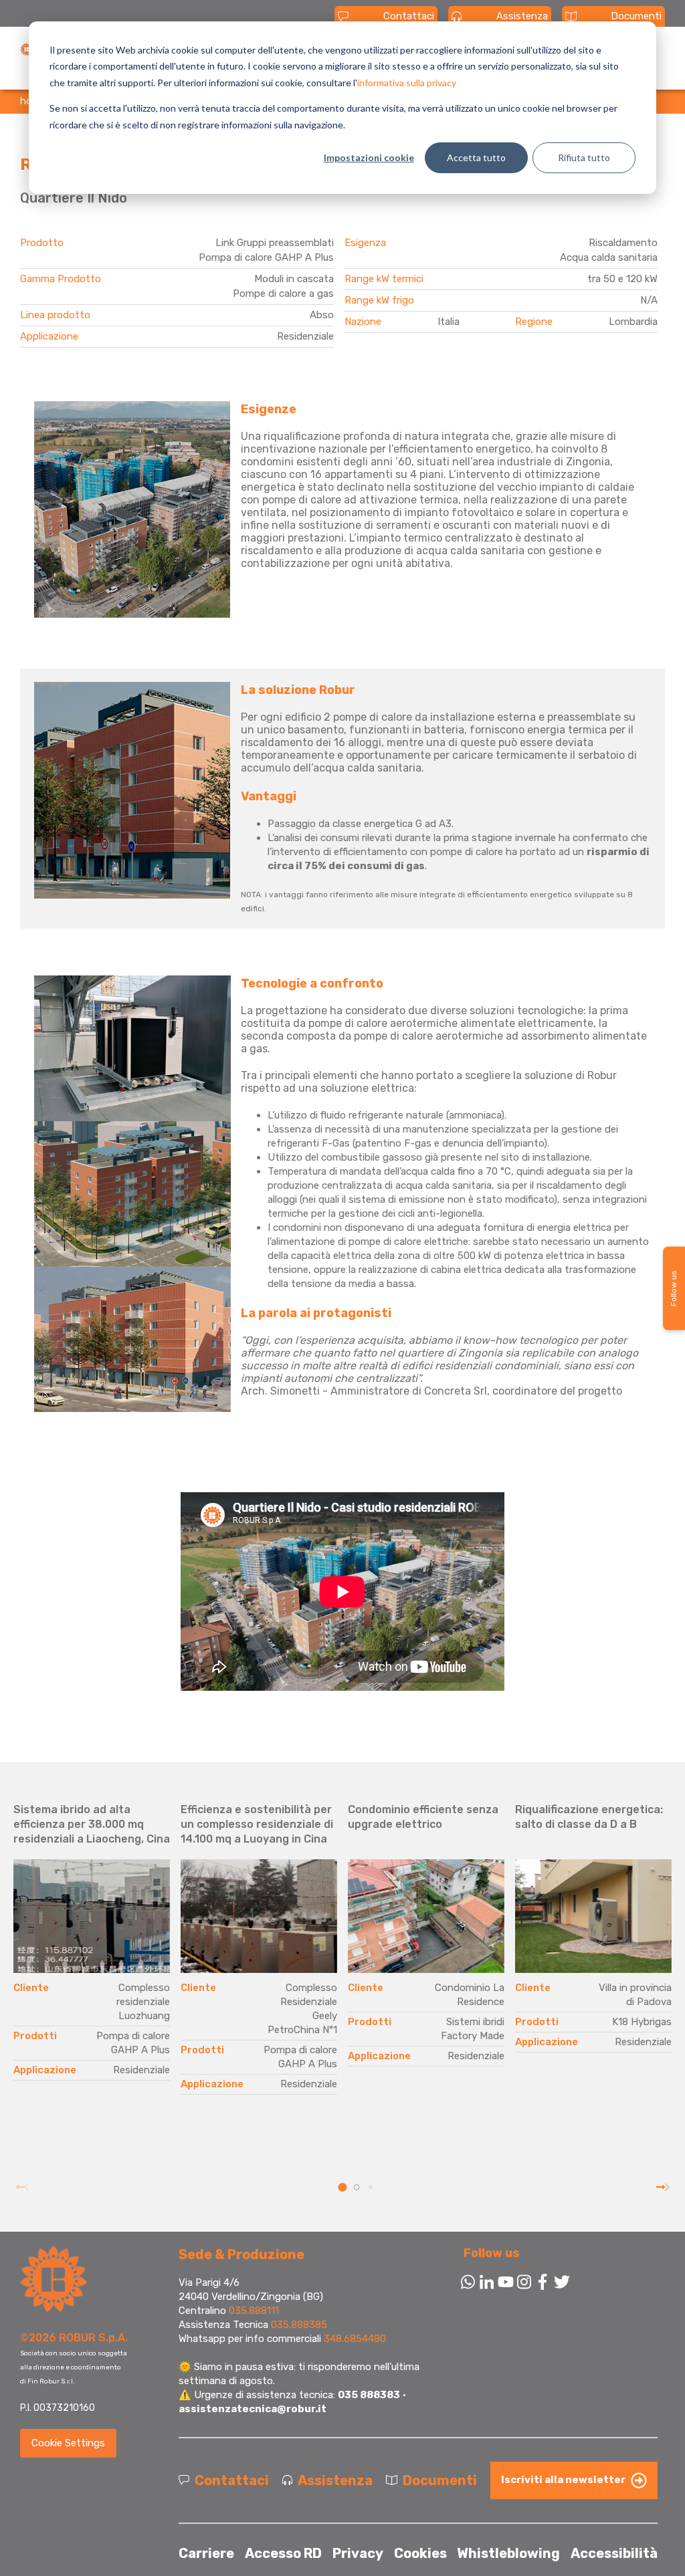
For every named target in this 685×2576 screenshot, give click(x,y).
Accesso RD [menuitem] (283, 2553)
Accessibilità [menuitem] (614, 2553)
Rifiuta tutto (584, 157)
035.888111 (254, 2311)
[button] (343, 2187)
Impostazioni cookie (369, 157)
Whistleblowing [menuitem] (508, 2553)
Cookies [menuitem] (420, 2553)
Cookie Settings (68, 2443)
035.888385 (299, 2325)
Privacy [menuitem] (358, 2553)
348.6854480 (355, 2339)
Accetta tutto (476, 157)
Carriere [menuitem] (206, 2553)
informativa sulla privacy (407, 83)
